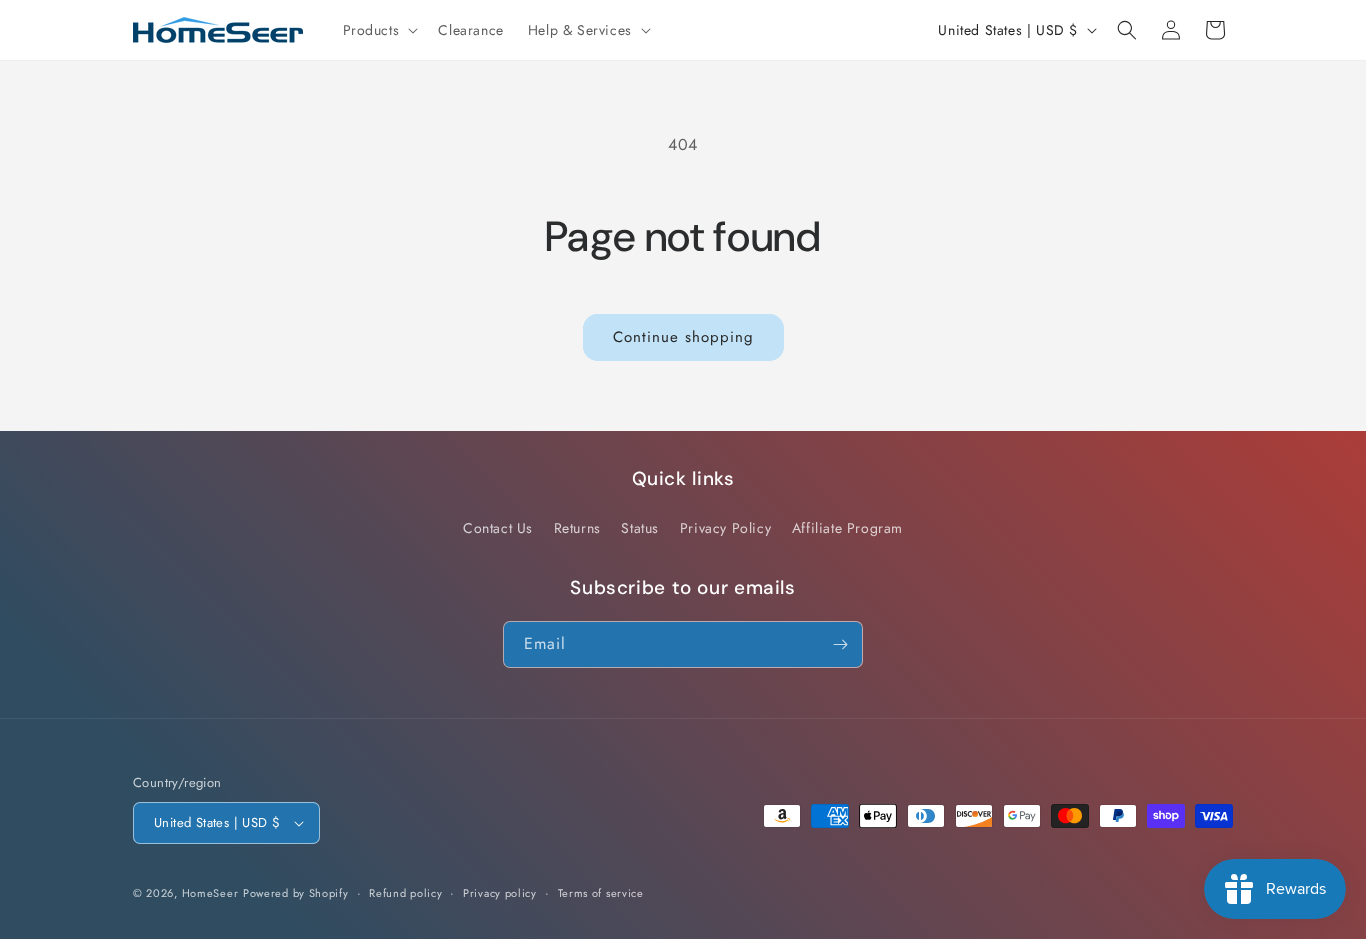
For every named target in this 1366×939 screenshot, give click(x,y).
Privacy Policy (725, 528)
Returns (577, 528)
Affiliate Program (847, 528)
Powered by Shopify (296, 893)
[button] (379, 30)
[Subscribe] (840, 644)
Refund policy (405, 893)
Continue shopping (683, 337)
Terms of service (601, 893)
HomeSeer (210, 893)
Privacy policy (500, 893)
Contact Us (498, 528)
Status (640, 528)
